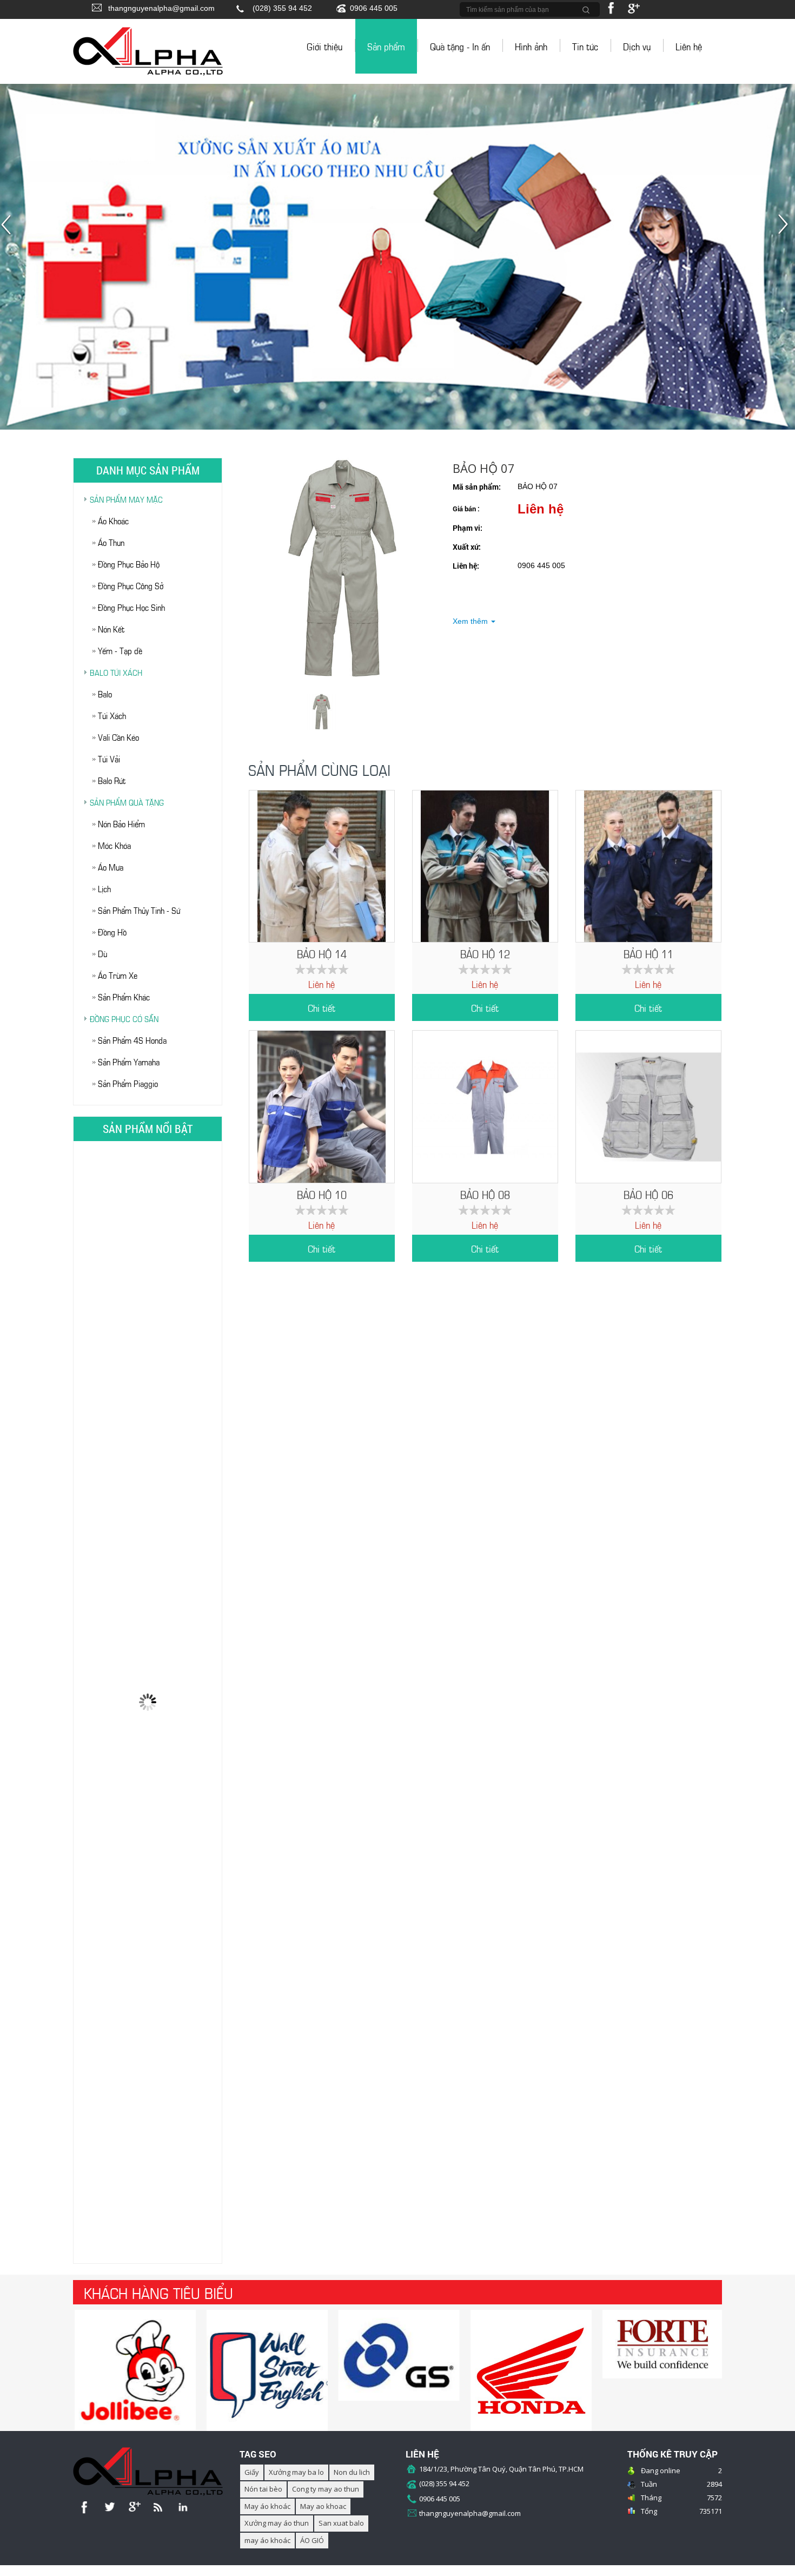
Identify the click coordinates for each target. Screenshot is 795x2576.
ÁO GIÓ (312, 2540)
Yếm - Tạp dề (120, 650)
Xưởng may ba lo (296, 2472)
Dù (102, 953)
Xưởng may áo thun (277, 2523)
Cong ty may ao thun (326, 2489)
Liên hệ (689, 46)
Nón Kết (111, 628)
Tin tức (585, 46)
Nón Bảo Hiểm (121, 823)
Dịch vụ (637, 46)
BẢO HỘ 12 (485, 953)
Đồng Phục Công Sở (131, 585)
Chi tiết (322, 1007)
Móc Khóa (114, 845)
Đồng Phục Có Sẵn (124, 1018)
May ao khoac (323, 2506)
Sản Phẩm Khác (124, 996)
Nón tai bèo (263, 2489)
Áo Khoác (113, 520)
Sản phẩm (386, 46)
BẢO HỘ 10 (322, 1194)
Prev (9, 230)
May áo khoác (267, 2506)
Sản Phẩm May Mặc (126, 499)
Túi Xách (112, 715)
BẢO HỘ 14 (322, 953)
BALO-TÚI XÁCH (116, 672)
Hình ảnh (531, 46)
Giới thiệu (324, 46)
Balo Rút (112, 780)
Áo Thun (111, 542)
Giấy (252, 2472)
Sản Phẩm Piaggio (128, 1083)
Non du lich (352, 2472)
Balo (105, 693)
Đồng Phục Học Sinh (131, 607)
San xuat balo (341, 2523)
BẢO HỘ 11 (648, 953)
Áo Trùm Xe (118, 975)
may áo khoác (267, 2540)
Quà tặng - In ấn (460, 46)
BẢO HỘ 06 (648, 1194)
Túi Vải (109, 758)
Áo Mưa (111, 867)
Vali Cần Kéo (118, 737)
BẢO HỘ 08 (485, 1194)
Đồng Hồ (112, 931)
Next (786, 230)
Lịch (104, 888)
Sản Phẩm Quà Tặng (127, 802)
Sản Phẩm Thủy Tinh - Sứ (139, 910)
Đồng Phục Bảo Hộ (129, 564)
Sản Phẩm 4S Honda (132, 1040)
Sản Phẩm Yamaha (129, 1061)
